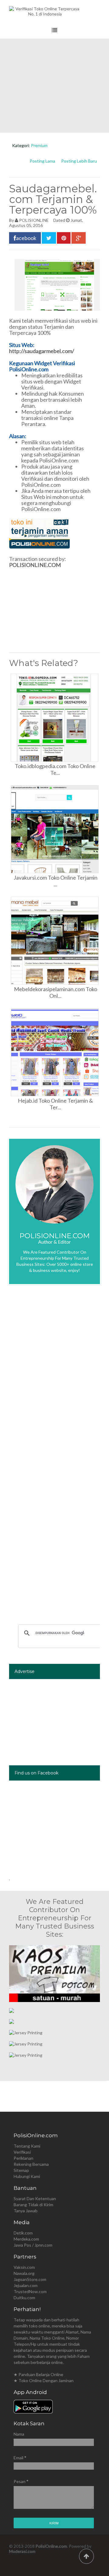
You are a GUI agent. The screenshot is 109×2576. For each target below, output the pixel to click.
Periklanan (23, 2158)
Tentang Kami (27, 2146)
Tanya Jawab (26, 2211)
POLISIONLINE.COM (35, 565)
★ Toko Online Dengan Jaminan (44, 2380)
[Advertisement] (54, 86)
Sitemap (21, 2170)
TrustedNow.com (30, 2291)
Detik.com (23, 2233)
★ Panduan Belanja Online (38, 2374)
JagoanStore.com (30, 2279)
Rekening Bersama (31, 2164)
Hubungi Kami (27, 2176)
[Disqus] (54, 1379)
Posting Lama (42, 161)
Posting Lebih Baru (79, 161)
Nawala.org (24, 2273)
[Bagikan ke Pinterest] (64, 238)
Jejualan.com (26, 2285)
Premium (39, 145)
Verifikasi (22, 2152)
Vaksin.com (24, 2267)
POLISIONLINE (34, 220)
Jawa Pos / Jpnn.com (33, 2245)
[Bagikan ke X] (49, 238)
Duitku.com (24, 2298)
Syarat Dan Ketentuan (35, 2198)
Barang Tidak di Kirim (33, 2205)
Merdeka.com (26, 2239)
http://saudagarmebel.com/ (42, 351)
